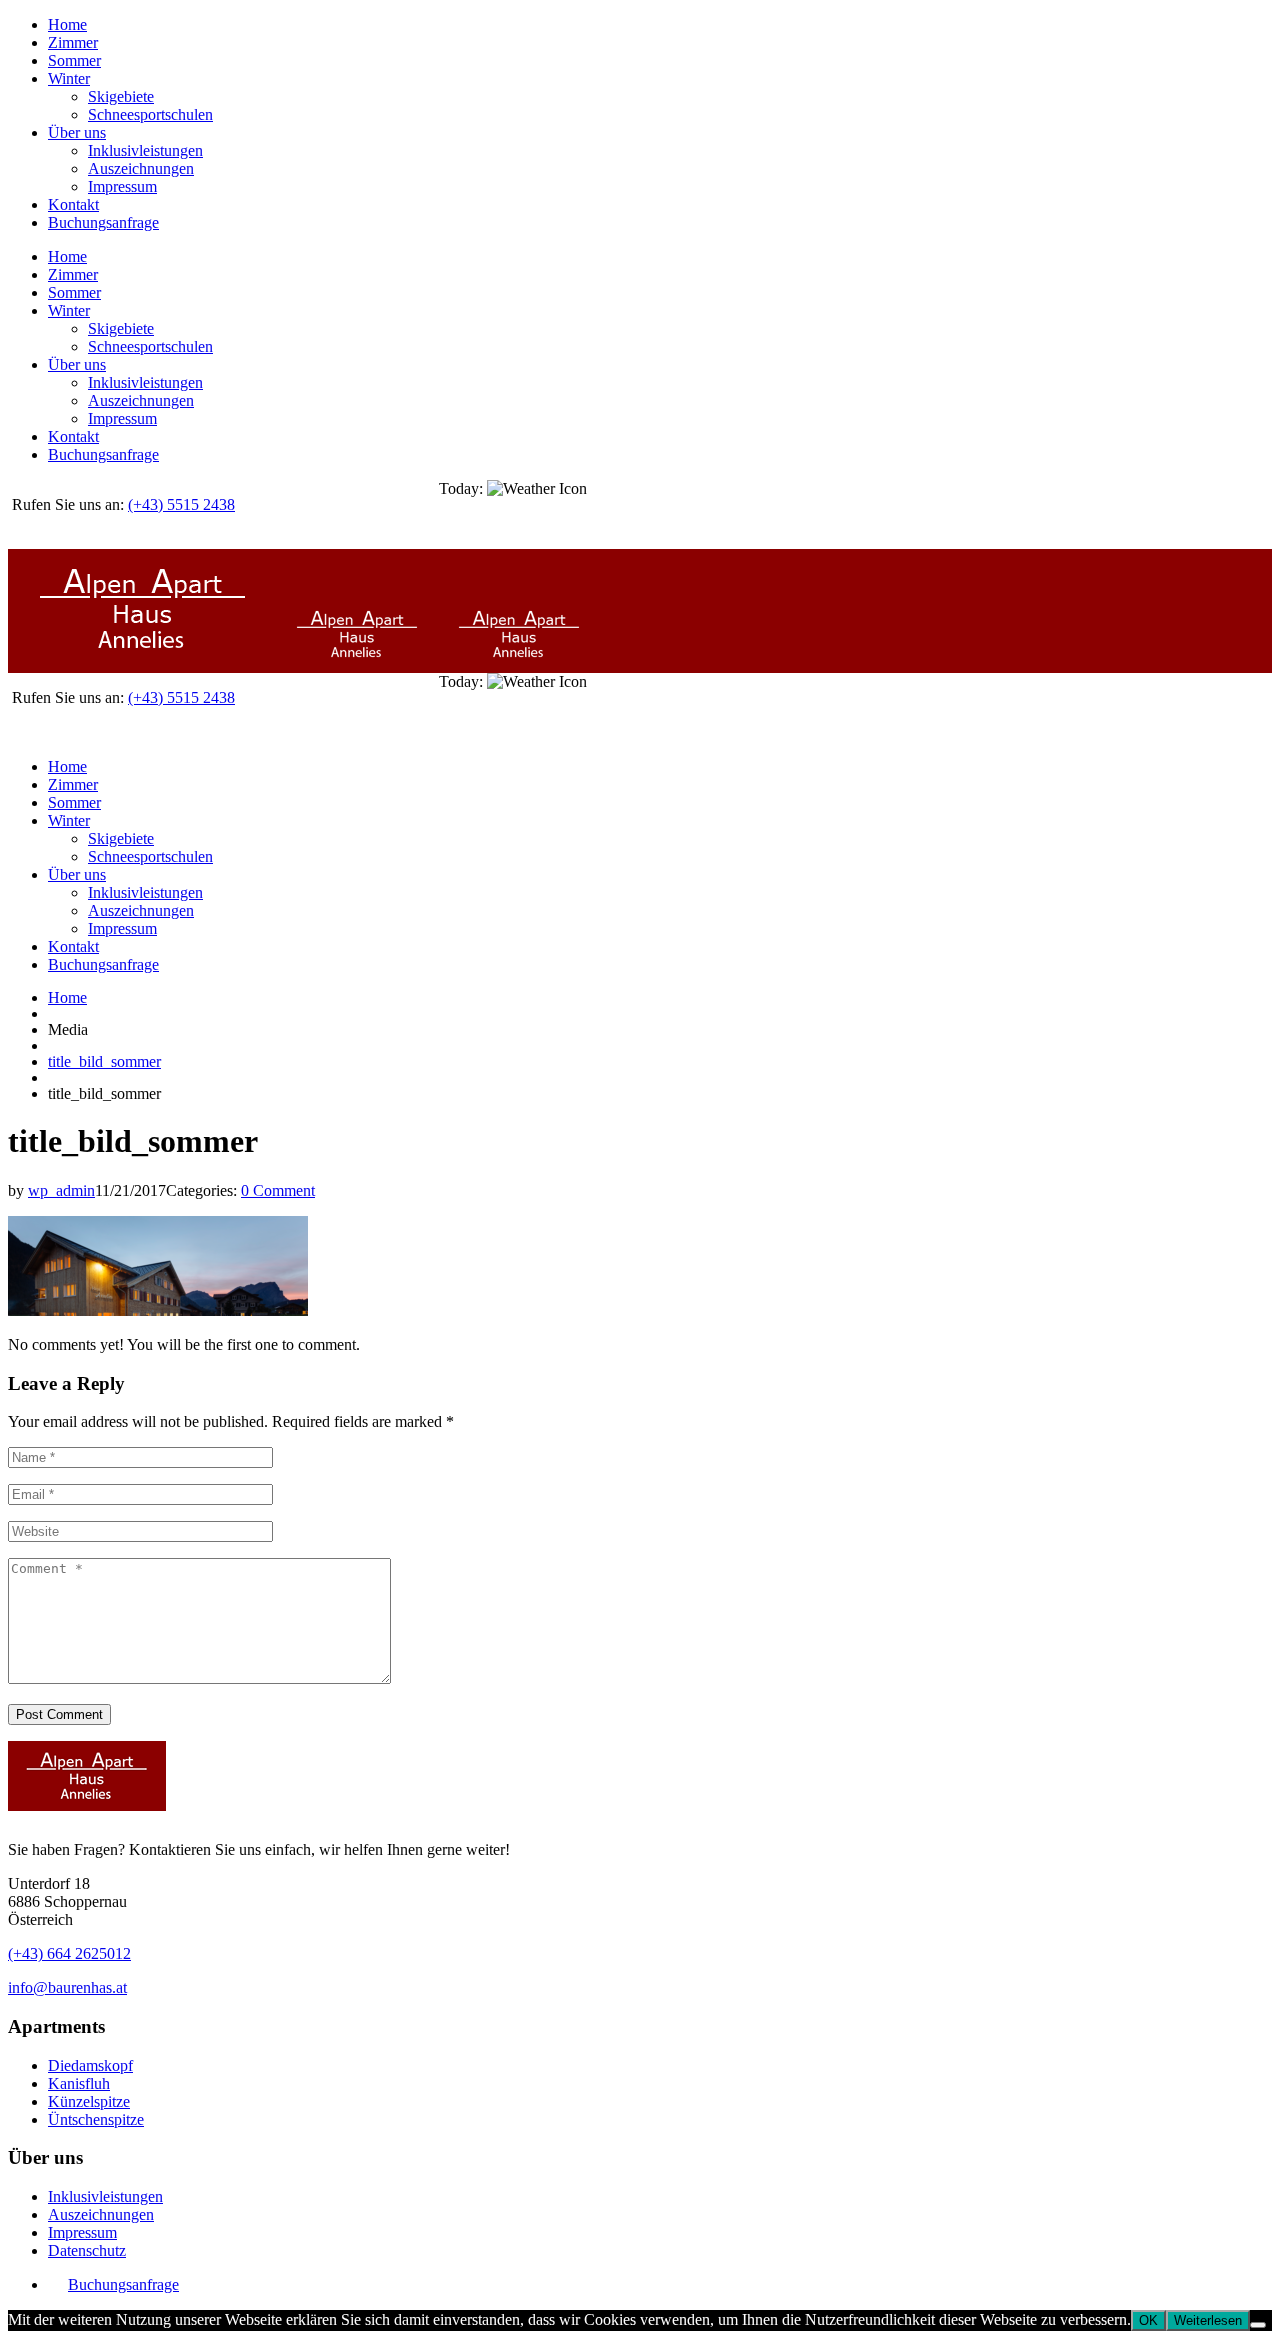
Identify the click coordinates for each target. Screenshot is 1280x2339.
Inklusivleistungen (145, 150)
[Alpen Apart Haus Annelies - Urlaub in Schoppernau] (222, 663)
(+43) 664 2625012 (69, 1953)
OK (1148, 2320)
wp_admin (61, 1190)
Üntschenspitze (96, 2119)
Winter (69, 78)
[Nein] (1258, 2325)
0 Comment (278, 1190)
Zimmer (73, 42)
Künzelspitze (89, 2101)
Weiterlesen (1208, 2320)
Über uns (77, 132)
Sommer (74, 60)
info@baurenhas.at (67, 1987)
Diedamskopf (90, 2065)
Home (67, 24)
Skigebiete (121, 96)
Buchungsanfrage (103, 222)
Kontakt (73, 204)
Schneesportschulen (150, 114)
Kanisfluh (79, 2083)
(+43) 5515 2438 (181, 504)
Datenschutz (87, 2250)
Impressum (122, 186)
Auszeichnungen (141, 168)
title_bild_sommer (104, 1061)
